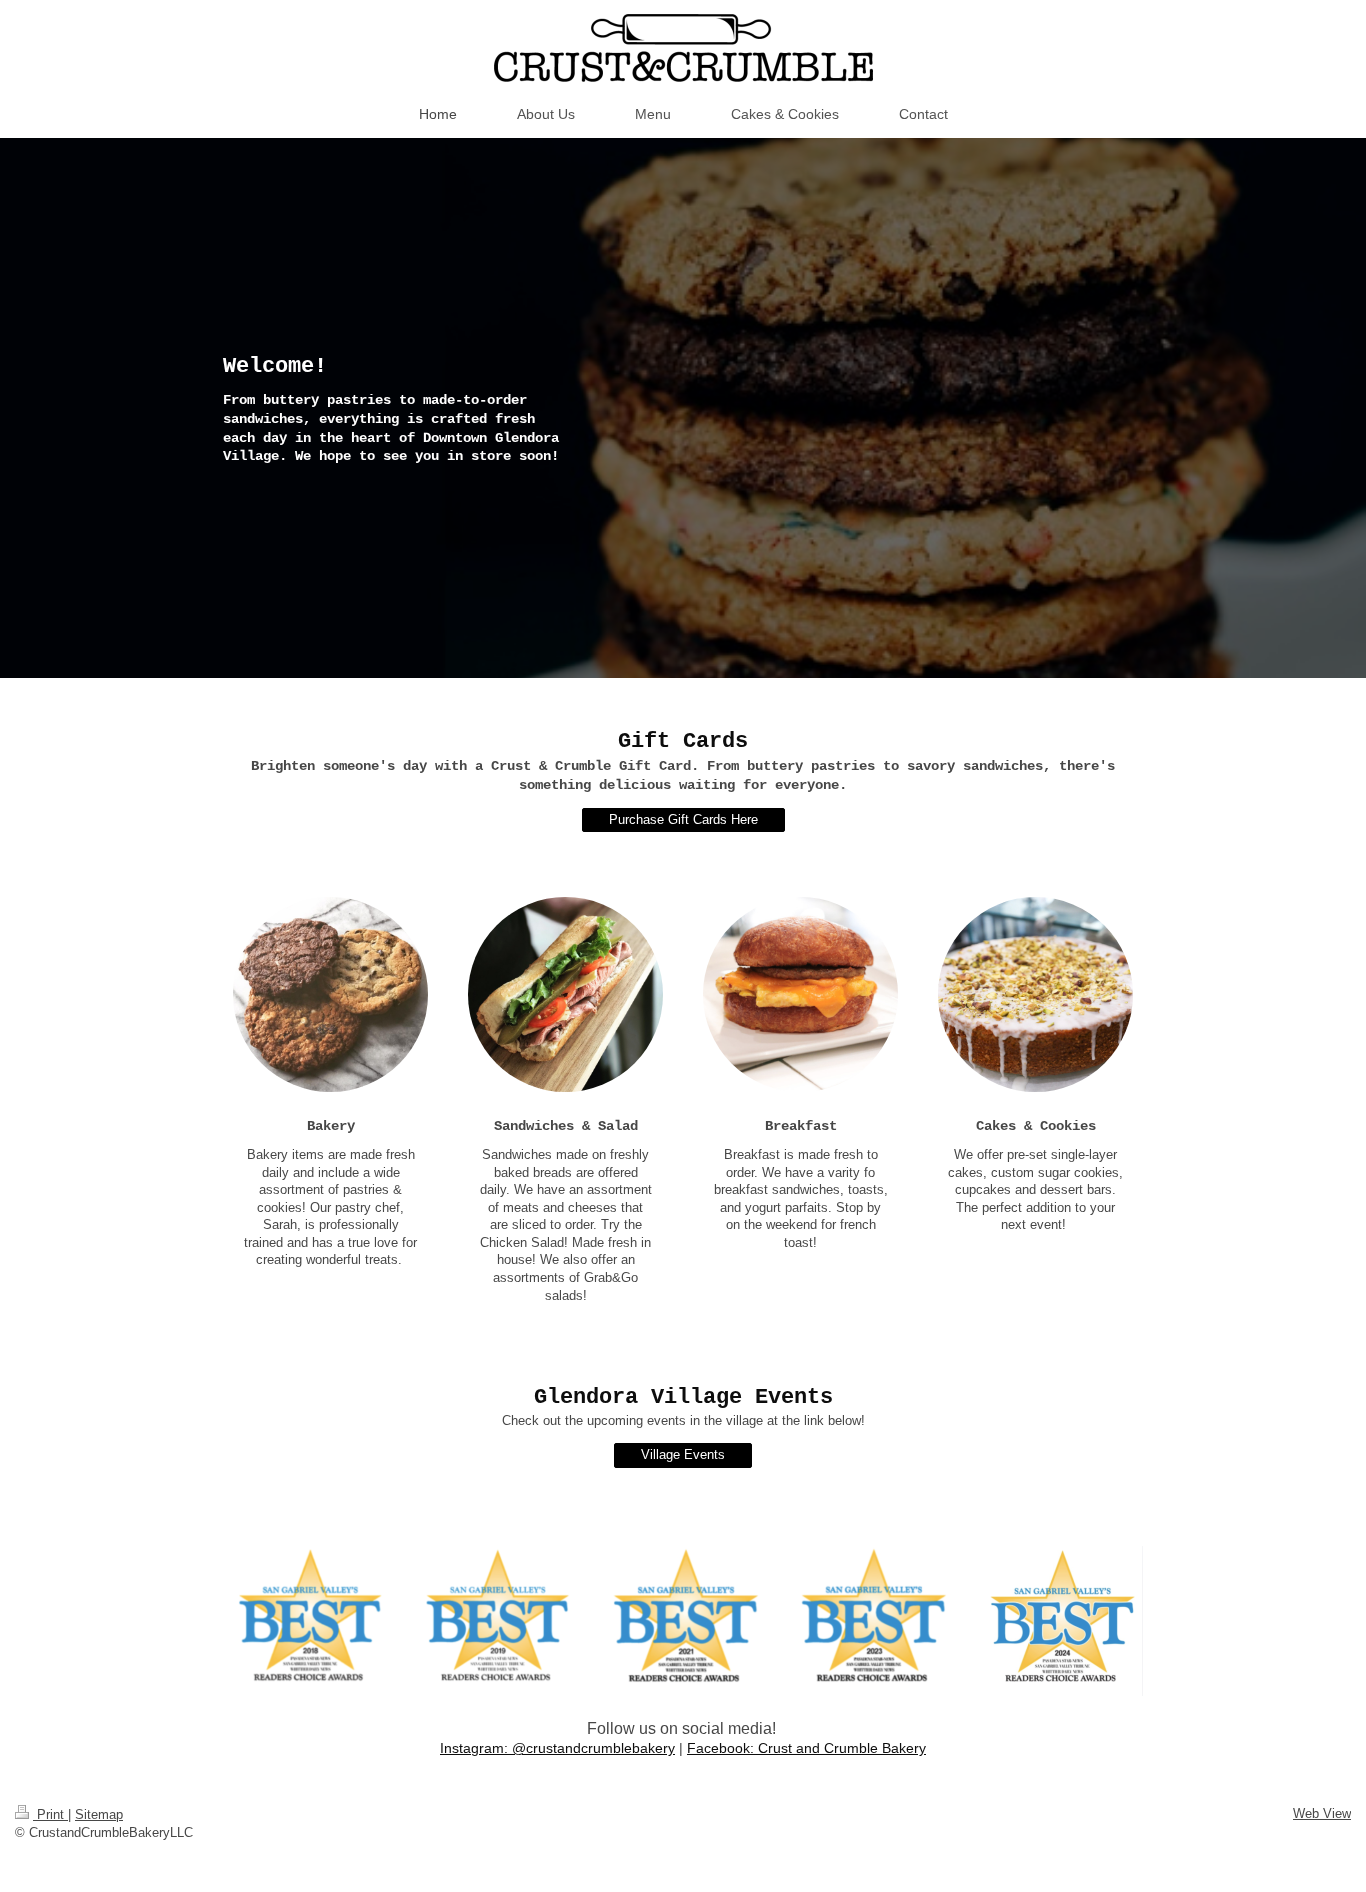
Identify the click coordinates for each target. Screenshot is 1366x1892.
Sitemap (99, 1814)
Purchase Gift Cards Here (683, 819)
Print (50, 1814)
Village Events (683, 1454)
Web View (1322, 1813)
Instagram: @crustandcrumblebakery (557, 1748)
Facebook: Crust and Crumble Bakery (806, 1748)
